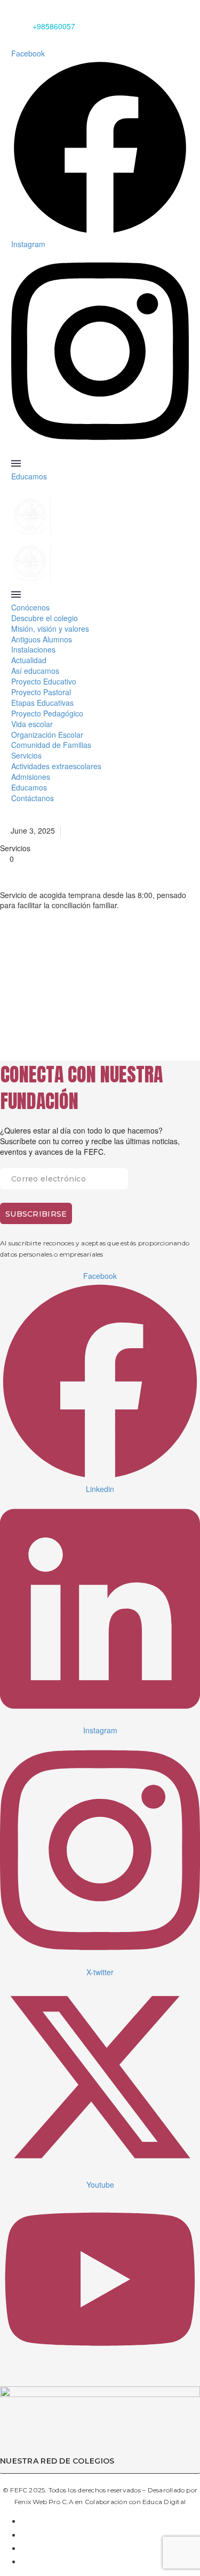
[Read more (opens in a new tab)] (100, 1284)
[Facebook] (9, 972)
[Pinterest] (50, 972)
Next (176, 1013)
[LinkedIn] (90, 972)
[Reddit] (110, 972)
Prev (24, 1013)
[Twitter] (29, 972)
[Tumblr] (70, 972)
